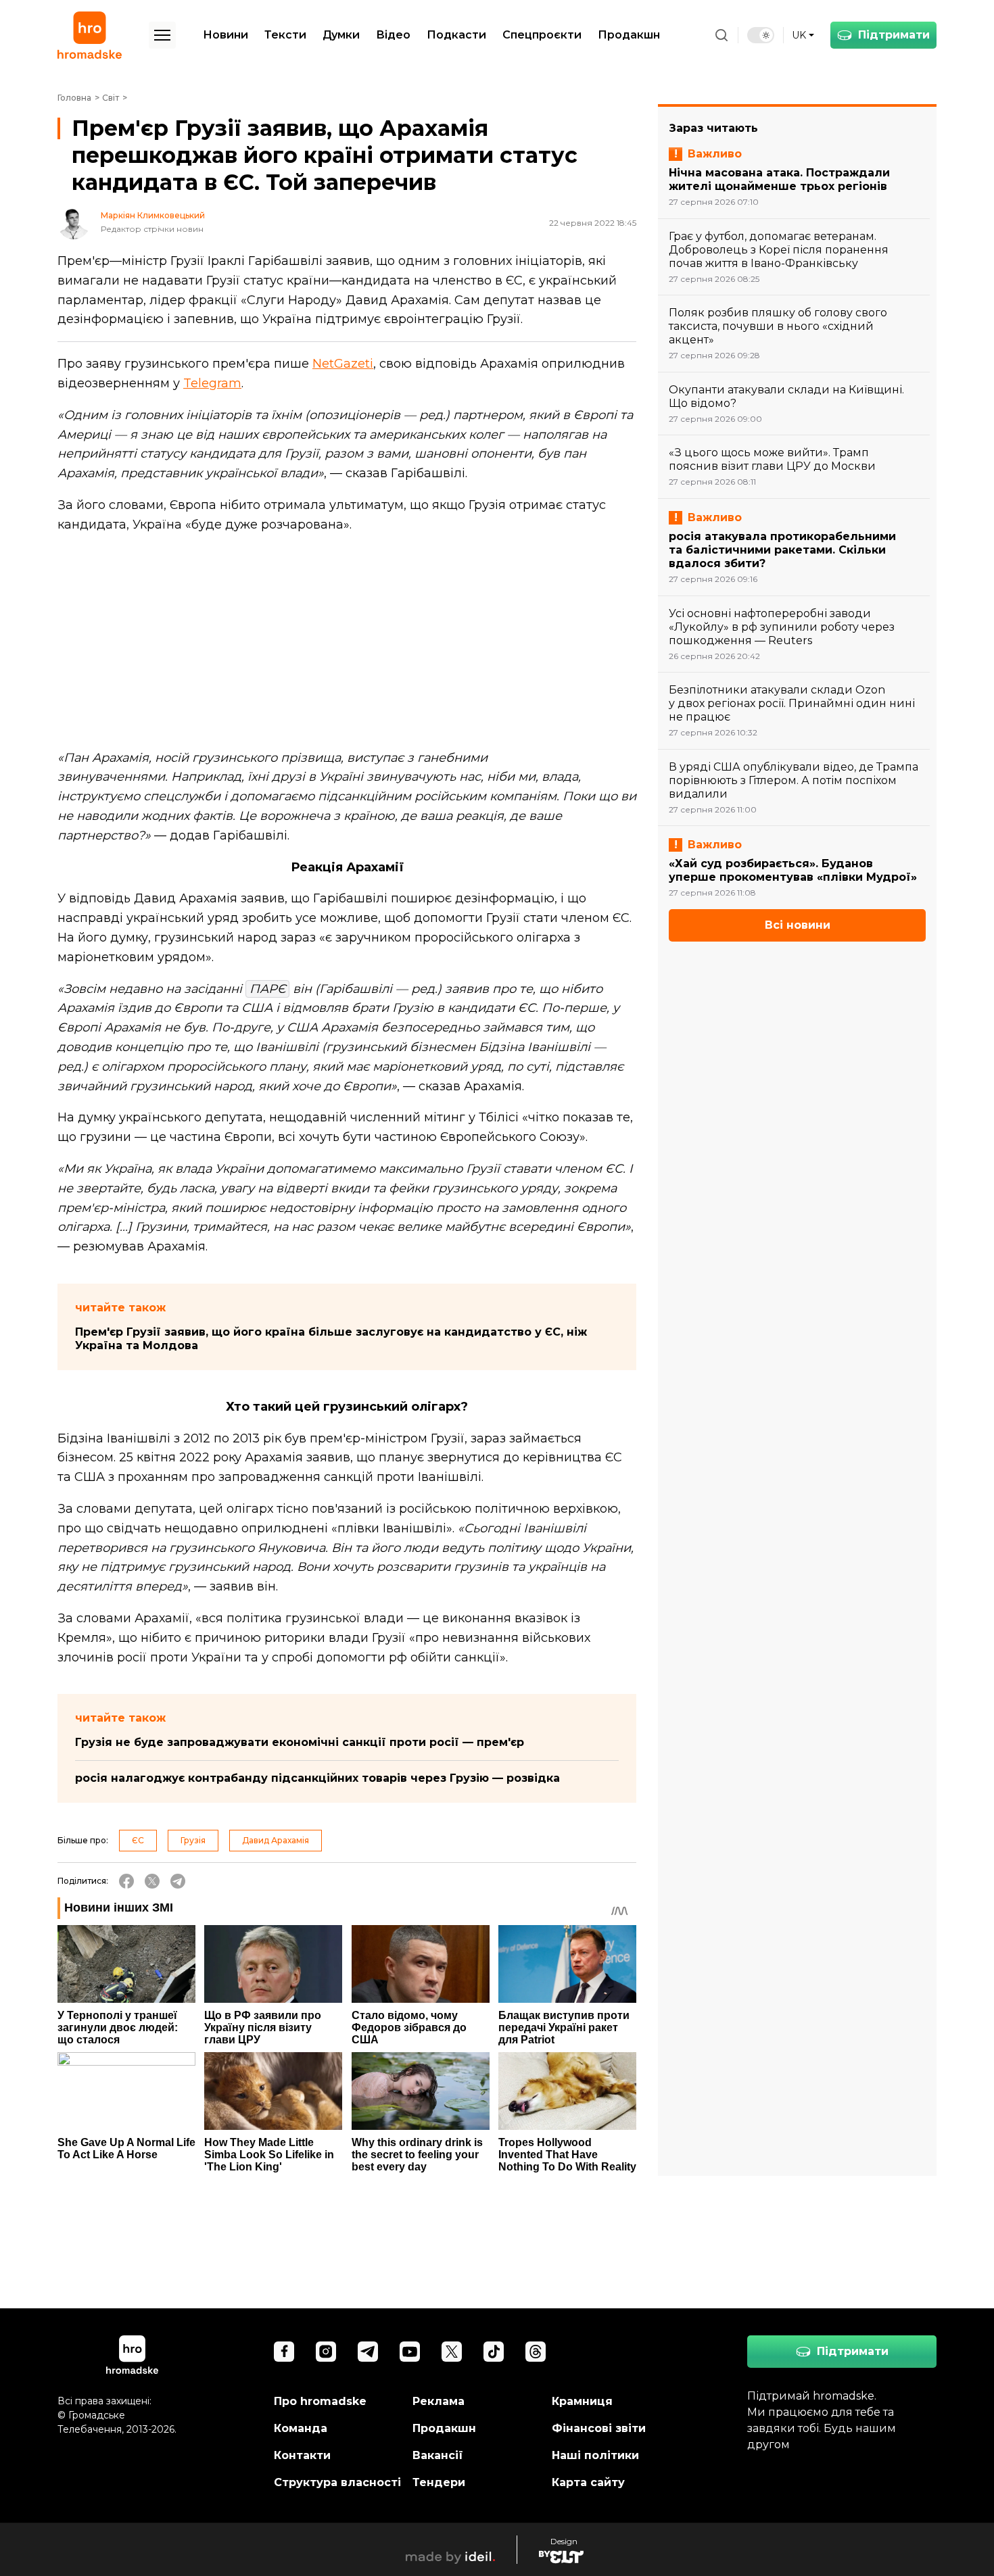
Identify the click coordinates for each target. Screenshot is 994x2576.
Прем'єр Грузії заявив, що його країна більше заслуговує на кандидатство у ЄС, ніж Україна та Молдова (331, 1339)
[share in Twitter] (152, 1881)
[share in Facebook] (126, 1881)
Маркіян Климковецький (153, 216)
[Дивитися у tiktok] (494, 2352)
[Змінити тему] (761, 35)
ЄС (138, 1840)
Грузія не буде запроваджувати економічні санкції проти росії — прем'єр (300, 1742)
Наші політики (595, 2455)
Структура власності (337, 2482)
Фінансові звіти (599, 2428)
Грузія (193, 1840)
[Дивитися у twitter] (452, 2352)
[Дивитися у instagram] (326, 2352)
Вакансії (438, 2455)
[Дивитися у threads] (536, 2352)
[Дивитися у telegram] (368, 2352)
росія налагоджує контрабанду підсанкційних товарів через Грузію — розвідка (317, 1778)
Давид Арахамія (276, 1840)
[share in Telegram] (178, 1881)
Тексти (285, 35)
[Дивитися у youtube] (410, 2352)
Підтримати (894, 35)
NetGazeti (343, 364)
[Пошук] (721, 35)
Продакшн (629, 35)
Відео (393, 35)
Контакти (302, 2455)
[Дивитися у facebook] (284, 2352)
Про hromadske (320, 2401)
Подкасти (456, 35)
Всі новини (798, 925)
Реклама (439, 2401)
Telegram (212, 383)
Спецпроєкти (542, 35)
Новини (226, 35)
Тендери (439, 2482)
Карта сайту (588, 2482)
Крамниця (582, 2401)
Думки (341, 35)
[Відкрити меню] (162, 35)
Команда (301, 2428)
